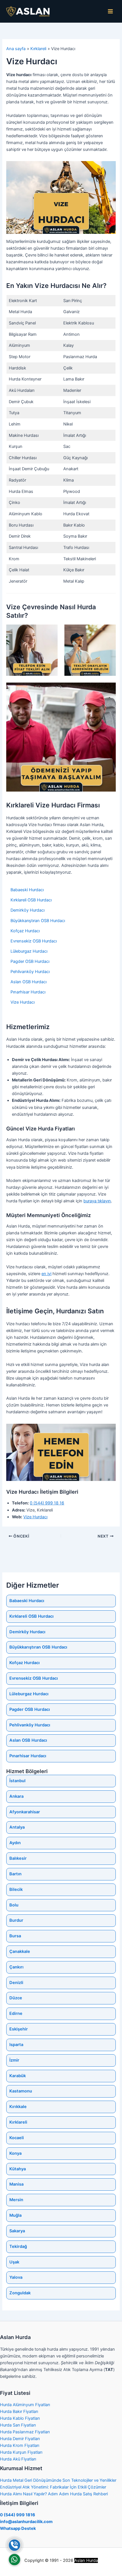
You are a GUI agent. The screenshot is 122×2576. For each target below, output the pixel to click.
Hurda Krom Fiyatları (20, 2445)
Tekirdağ (18, 2246)
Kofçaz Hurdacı (25, 931)
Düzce (16, 1998)
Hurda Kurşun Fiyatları (21, 2452)
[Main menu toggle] (110, 11)
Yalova (16, 2277)
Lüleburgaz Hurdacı (29, 951)
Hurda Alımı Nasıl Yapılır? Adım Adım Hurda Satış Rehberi (54, 2494)
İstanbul (17, 1781)
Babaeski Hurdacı (27, 890)
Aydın (15, 1843)
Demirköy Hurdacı (28, 910)
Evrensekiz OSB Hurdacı (34, 941)
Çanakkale (20, 1951)
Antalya (17, 1827)
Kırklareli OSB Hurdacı (31, 900)
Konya (15, 2153)
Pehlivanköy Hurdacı (30, 972)
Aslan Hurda (86, 2560)
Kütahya (18, 2169)
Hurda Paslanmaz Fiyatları (25, 2432)
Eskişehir (19, 2029)
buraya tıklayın (97, 1201)
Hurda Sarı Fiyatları (18, 2425)
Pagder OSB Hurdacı (30, 961)
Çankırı (16, 1967)
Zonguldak (20, 2293)
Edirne (16, 2013)
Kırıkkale (18, 2107)
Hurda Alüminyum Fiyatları (25, 2405)
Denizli (16, 1983)
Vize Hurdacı (23, 1002)
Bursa (15, 1936)
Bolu (14, 1905)
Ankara (16, 1796)
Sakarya (17, 2231)
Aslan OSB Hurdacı (29, 982)
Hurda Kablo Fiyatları (20, 2418)
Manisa (16, 2184)
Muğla (15, 2215)
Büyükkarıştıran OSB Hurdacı (38, 921)
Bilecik (16, 1889)
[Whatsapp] (14, 2560)
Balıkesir (18, 1858)
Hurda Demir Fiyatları (20, 2439)
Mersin (16, 2200)
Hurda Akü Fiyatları (18, 2459)
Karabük (18, 2076)
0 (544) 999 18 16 (47, 1503)
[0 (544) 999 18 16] (14, 2545)
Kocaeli (17, 2138)
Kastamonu (21, 2091)
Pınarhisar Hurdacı (28, 992)
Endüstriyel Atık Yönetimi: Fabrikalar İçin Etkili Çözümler (53, 2487)
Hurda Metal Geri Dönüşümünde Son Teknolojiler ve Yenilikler (58, 2480)
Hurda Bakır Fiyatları (19, 2412)
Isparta (16, 2045)
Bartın (15, 1874)
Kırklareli (18, 2122)
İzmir (14, 2060)
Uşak (14, 2262)
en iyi (46, 1274)
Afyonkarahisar (25, 1812)
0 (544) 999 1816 (18, 2515)
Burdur (16, 1920)
